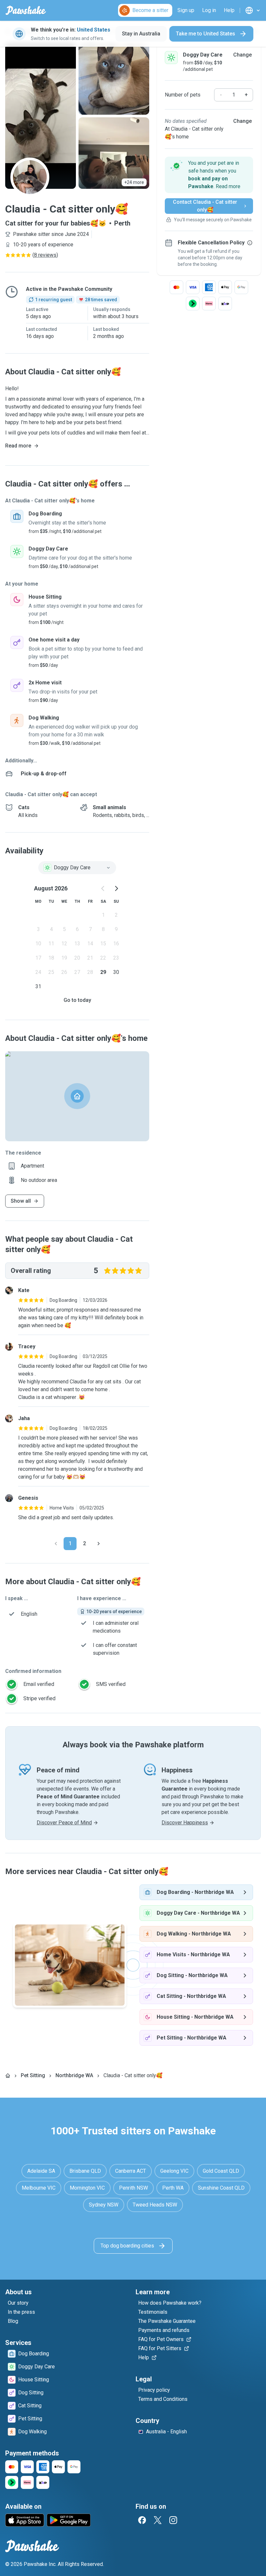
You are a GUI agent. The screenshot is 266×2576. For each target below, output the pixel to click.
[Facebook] (142, 2520)
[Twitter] (158, 2520)
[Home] (8, 2076)
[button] (209, 175)
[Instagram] (173, 2520)
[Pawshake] (26, 10)
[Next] (99, 1544)
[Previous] (56, 1544)
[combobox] (77, 868)
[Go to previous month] (103, 888)
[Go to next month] (116, 888)
